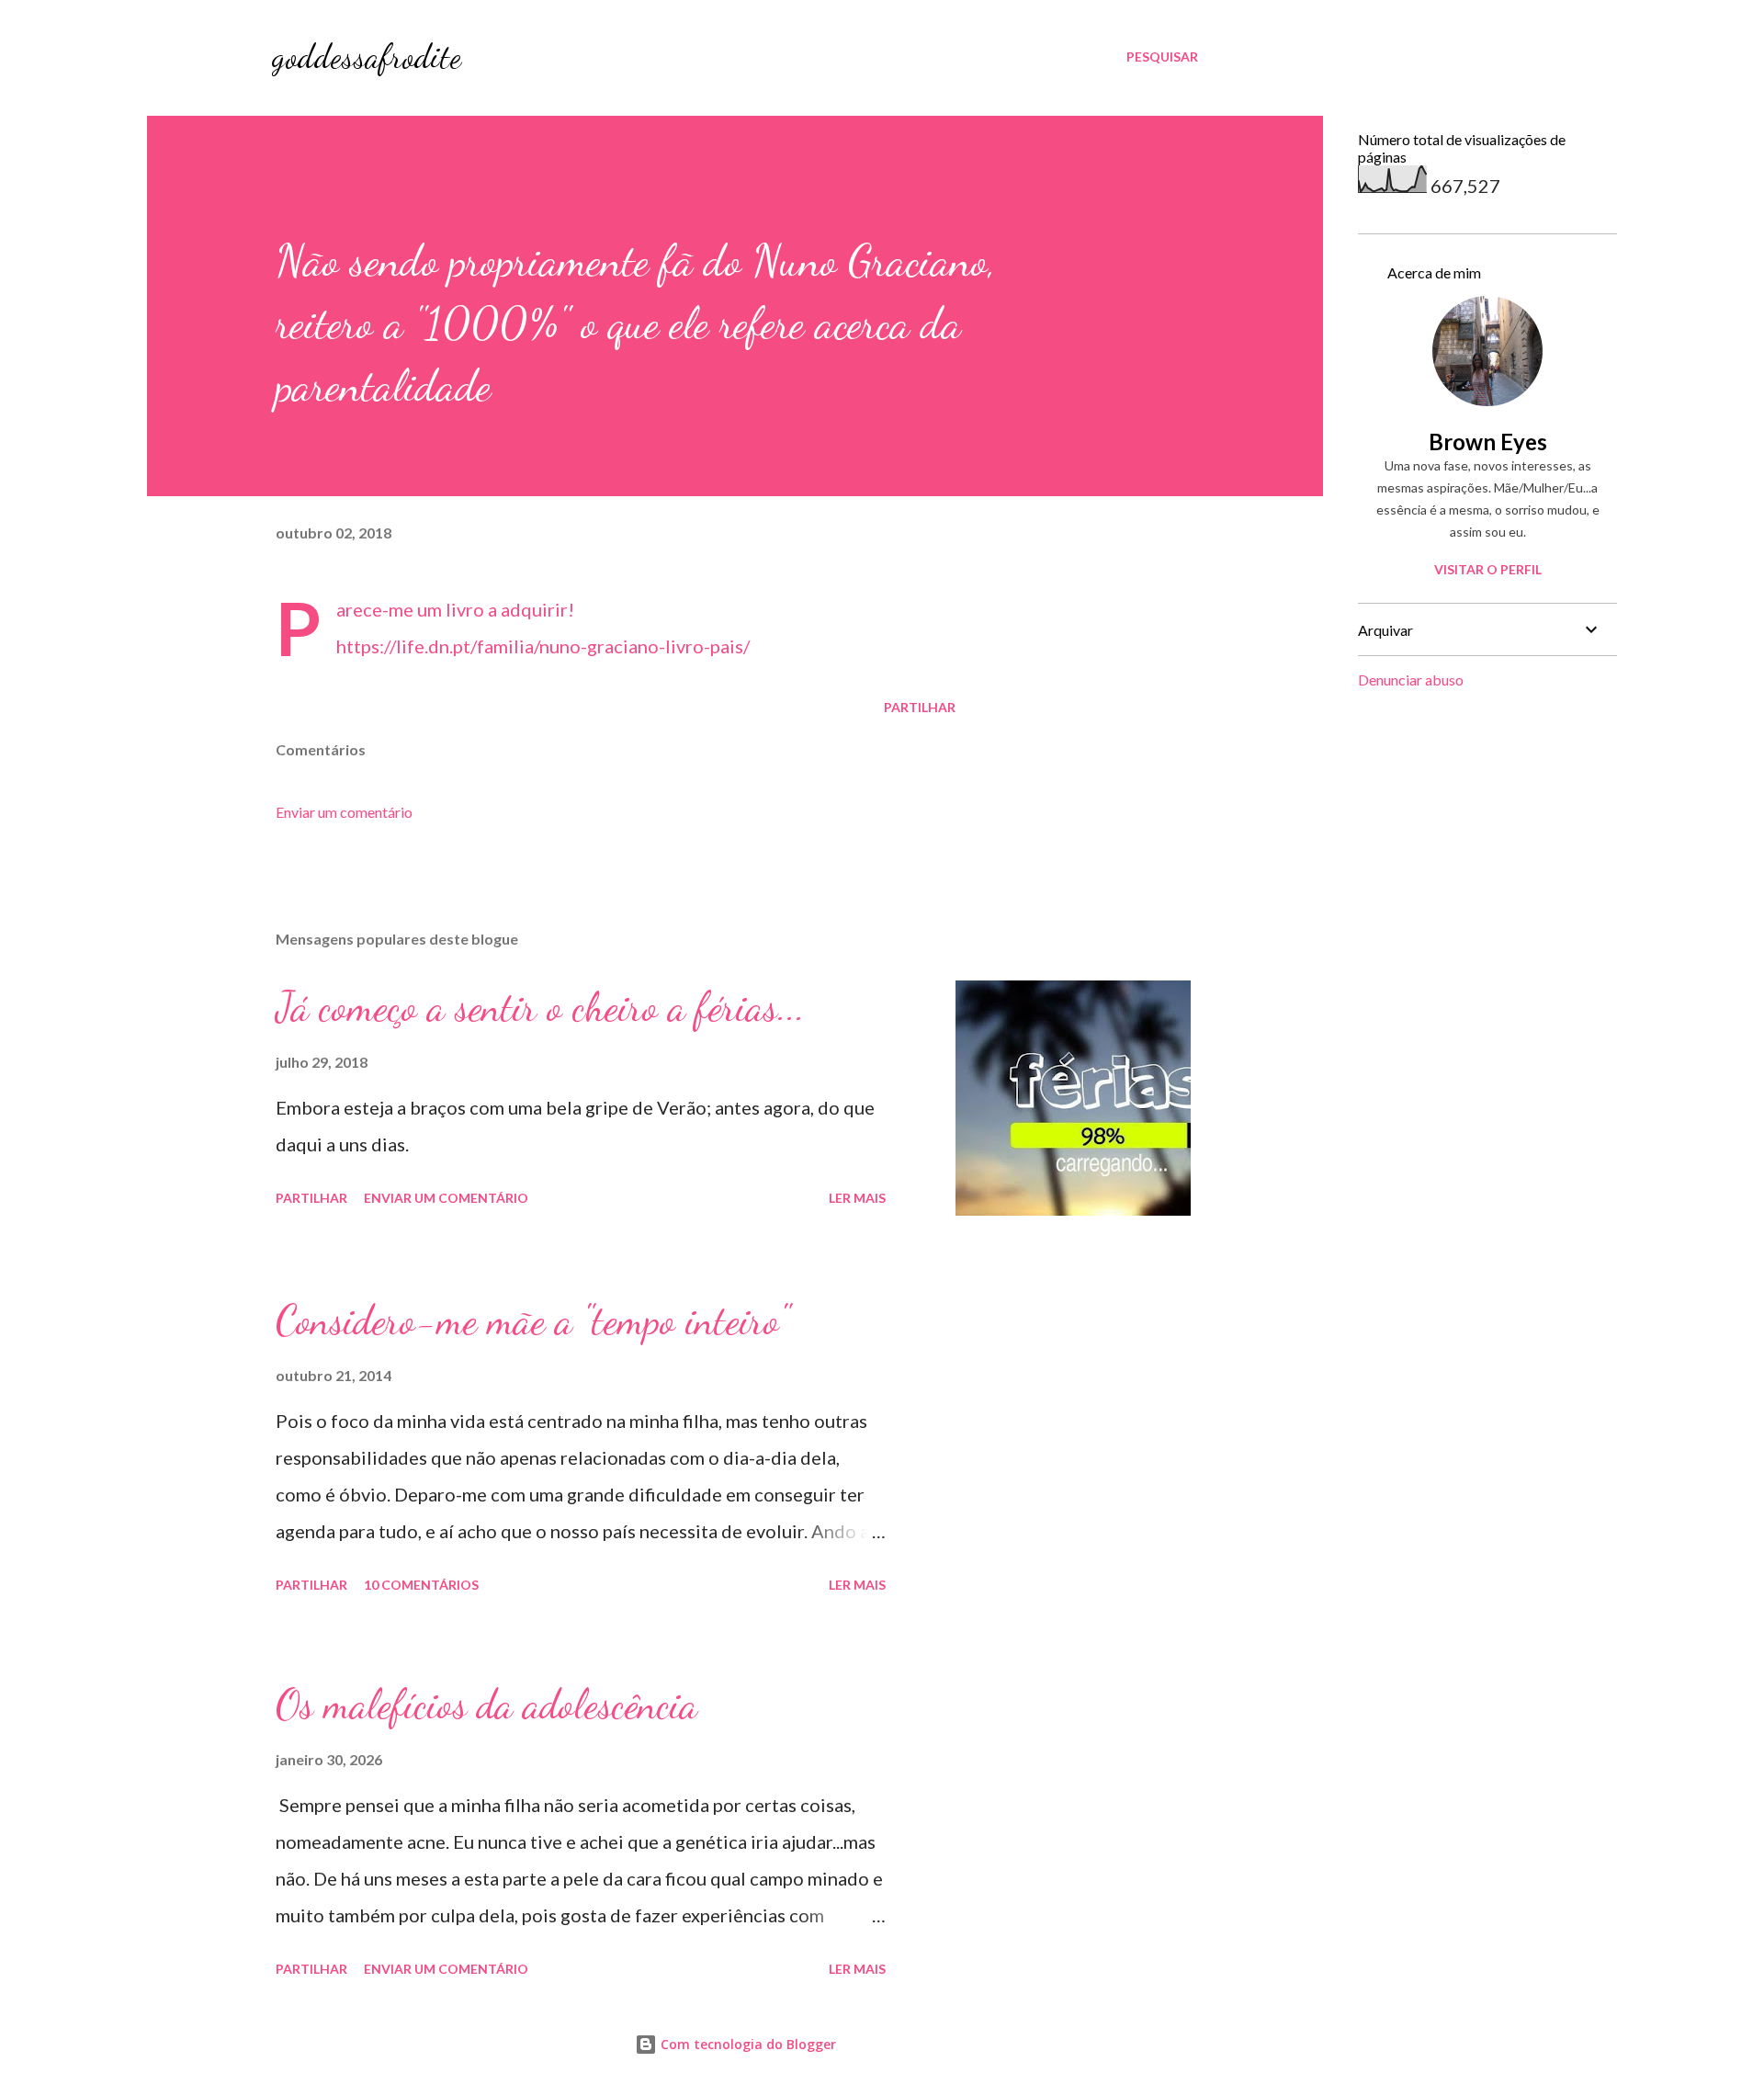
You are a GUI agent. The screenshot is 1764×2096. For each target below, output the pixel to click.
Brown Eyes (1488, 442)
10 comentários (421, 1585)
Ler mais (857, 1198)
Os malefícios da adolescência (486, 1705)
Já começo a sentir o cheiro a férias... (540, 1007)
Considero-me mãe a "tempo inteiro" (532, 1320)
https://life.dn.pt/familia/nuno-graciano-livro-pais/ (543, 646)
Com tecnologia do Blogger (746, 2044)
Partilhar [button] (920, 707)
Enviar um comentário (344, 812)
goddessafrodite (367, 57)
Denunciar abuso (1411, 680)
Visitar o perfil (1488, 569)
